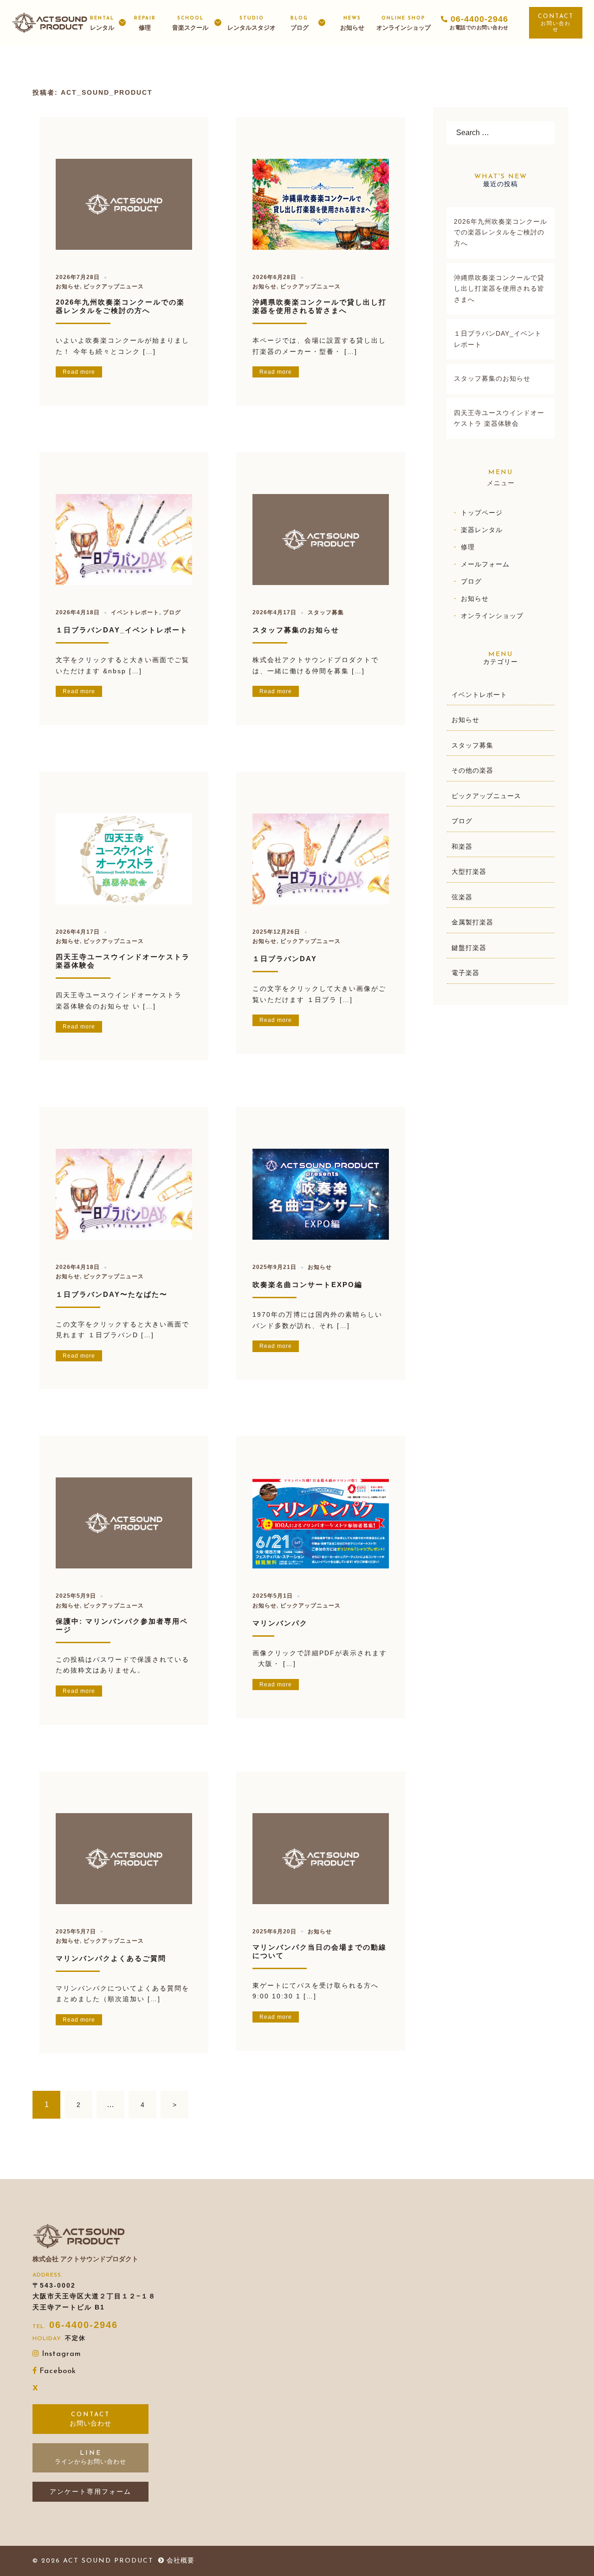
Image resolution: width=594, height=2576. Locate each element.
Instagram (61, 2354)
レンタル (102, 23)
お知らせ (352, 23)
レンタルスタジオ (252, 23)
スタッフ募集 (326, 612)
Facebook (58, 2371)
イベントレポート (135, 612)
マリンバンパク (280, 1623)
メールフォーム (485, 564)
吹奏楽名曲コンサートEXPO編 (307, 1285)
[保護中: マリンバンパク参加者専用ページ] (124, 1521)
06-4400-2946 (84, 2325)
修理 (145, 23)
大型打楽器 (469, 872)
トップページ (482, 513)
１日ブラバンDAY (285, 959)
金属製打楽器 (472, 922)
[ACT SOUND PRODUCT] (50, 22)
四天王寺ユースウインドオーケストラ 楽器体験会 (499, 418)
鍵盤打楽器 (469, 948)
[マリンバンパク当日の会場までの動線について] (321, 1857)
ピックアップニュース (114, 286)
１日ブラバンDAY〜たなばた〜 (112, 1294)
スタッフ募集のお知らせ (296, 630)
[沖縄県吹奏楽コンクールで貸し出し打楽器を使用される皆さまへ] (321, 202)
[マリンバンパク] (321, 1521)
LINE (91, 2453)
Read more (79, 372)
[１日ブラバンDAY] (321, 857)
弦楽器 (462, 897)
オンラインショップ (404, 23)
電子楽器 (465, 973)
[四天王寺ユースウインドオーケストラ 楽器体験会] (124, 857)
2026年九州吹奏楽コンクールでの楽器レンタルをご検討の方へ (120, 306)
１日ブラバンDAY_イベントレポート (122, 630)
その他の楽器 (472, 770)
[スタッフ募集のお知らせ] (321, 538)
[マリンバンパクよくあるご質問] (124, 1857)
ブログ (300, 23)
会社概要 (181, 2560)
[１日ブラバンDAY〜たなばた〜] (124, 1193)
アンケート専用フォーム (90, 2491)
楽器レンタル (482, 530)
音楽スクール (190, 23)
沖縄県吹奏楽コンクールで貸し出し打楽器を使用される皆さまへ (320, 306)
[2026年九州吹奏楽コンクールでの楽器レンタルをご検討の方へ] (124, 203)
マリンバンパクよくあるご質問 (111, 1958)
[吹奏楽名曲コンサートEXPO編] (321, 1193)
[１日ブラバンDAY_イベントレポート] (124, 538)
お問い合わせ (556, 26)
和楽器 (462, 846)
